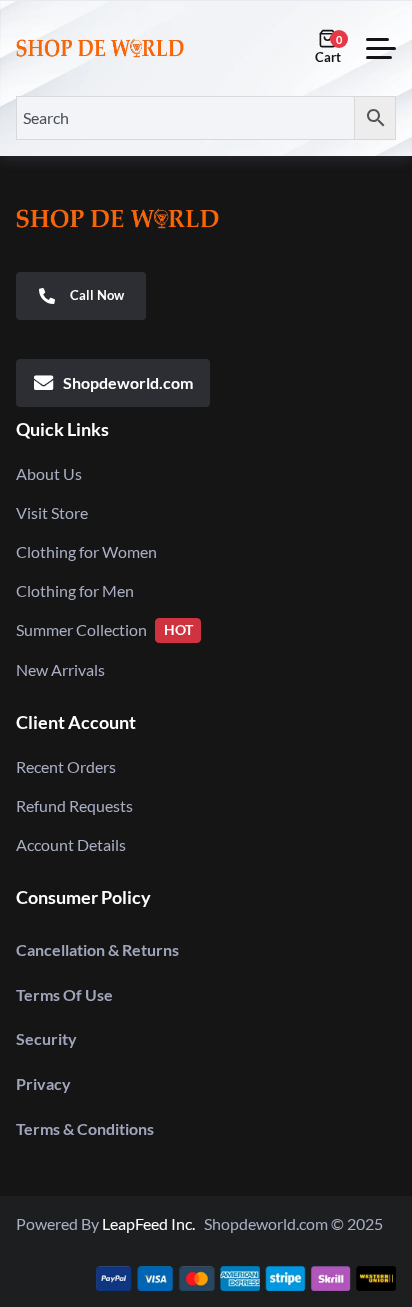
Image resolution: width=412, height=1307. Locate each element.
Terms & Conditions (85, 1128)
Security (46, 1038)
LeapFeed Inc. (153, 1223)
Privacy (43, 1083)
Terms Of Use (64, 994)
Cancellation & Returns (97, 949)
